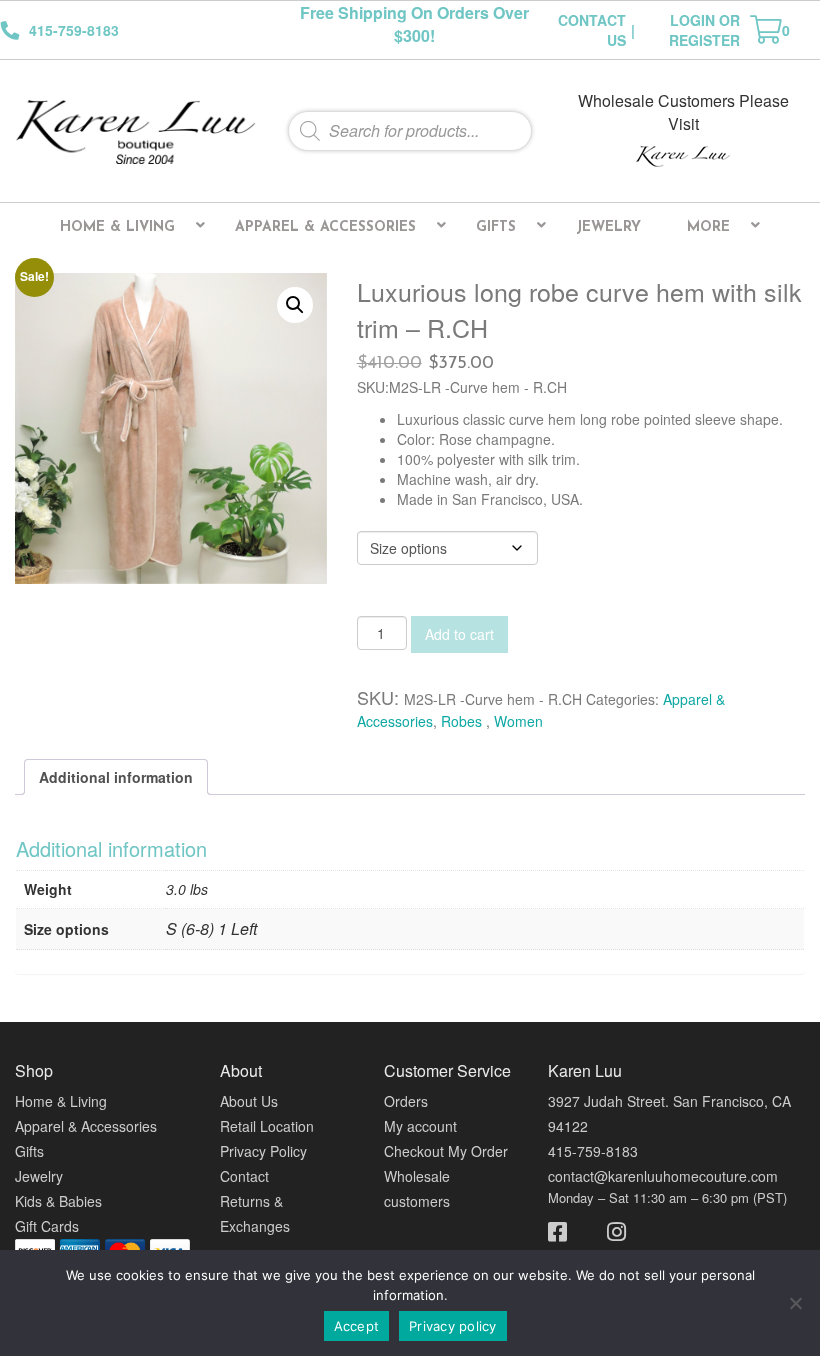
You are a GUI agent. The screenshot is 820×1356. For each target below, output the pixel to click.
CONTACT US (592, 30)
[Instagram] (606, 1230)
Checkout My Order (446, 1151)
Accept (357, 1326)
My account (420, 1126)
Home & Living (117, 227)
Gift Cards (47, 1226)
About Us (249, 1101)
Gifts (496, 227)
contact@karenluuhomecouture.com (663, 1176)
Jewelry (608, 227)
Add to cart (459, 634)
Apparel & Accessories (325, 227)
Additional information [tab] (116, 777)
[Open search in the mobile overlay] (409, 131)
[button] (295, 305)
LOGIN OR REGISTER (704, 30)
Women (518, 721)
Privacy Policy (263, 1151)
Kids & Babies (58, 1201)
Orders (406, 1101)
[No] (795, 1303)
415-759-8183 (593, 1151)
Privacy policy (453, 1326)
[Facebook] (567, 1230)
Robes (463, 721)
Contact (244, 1176)
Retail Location (267, 1126)
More (708, 227)
